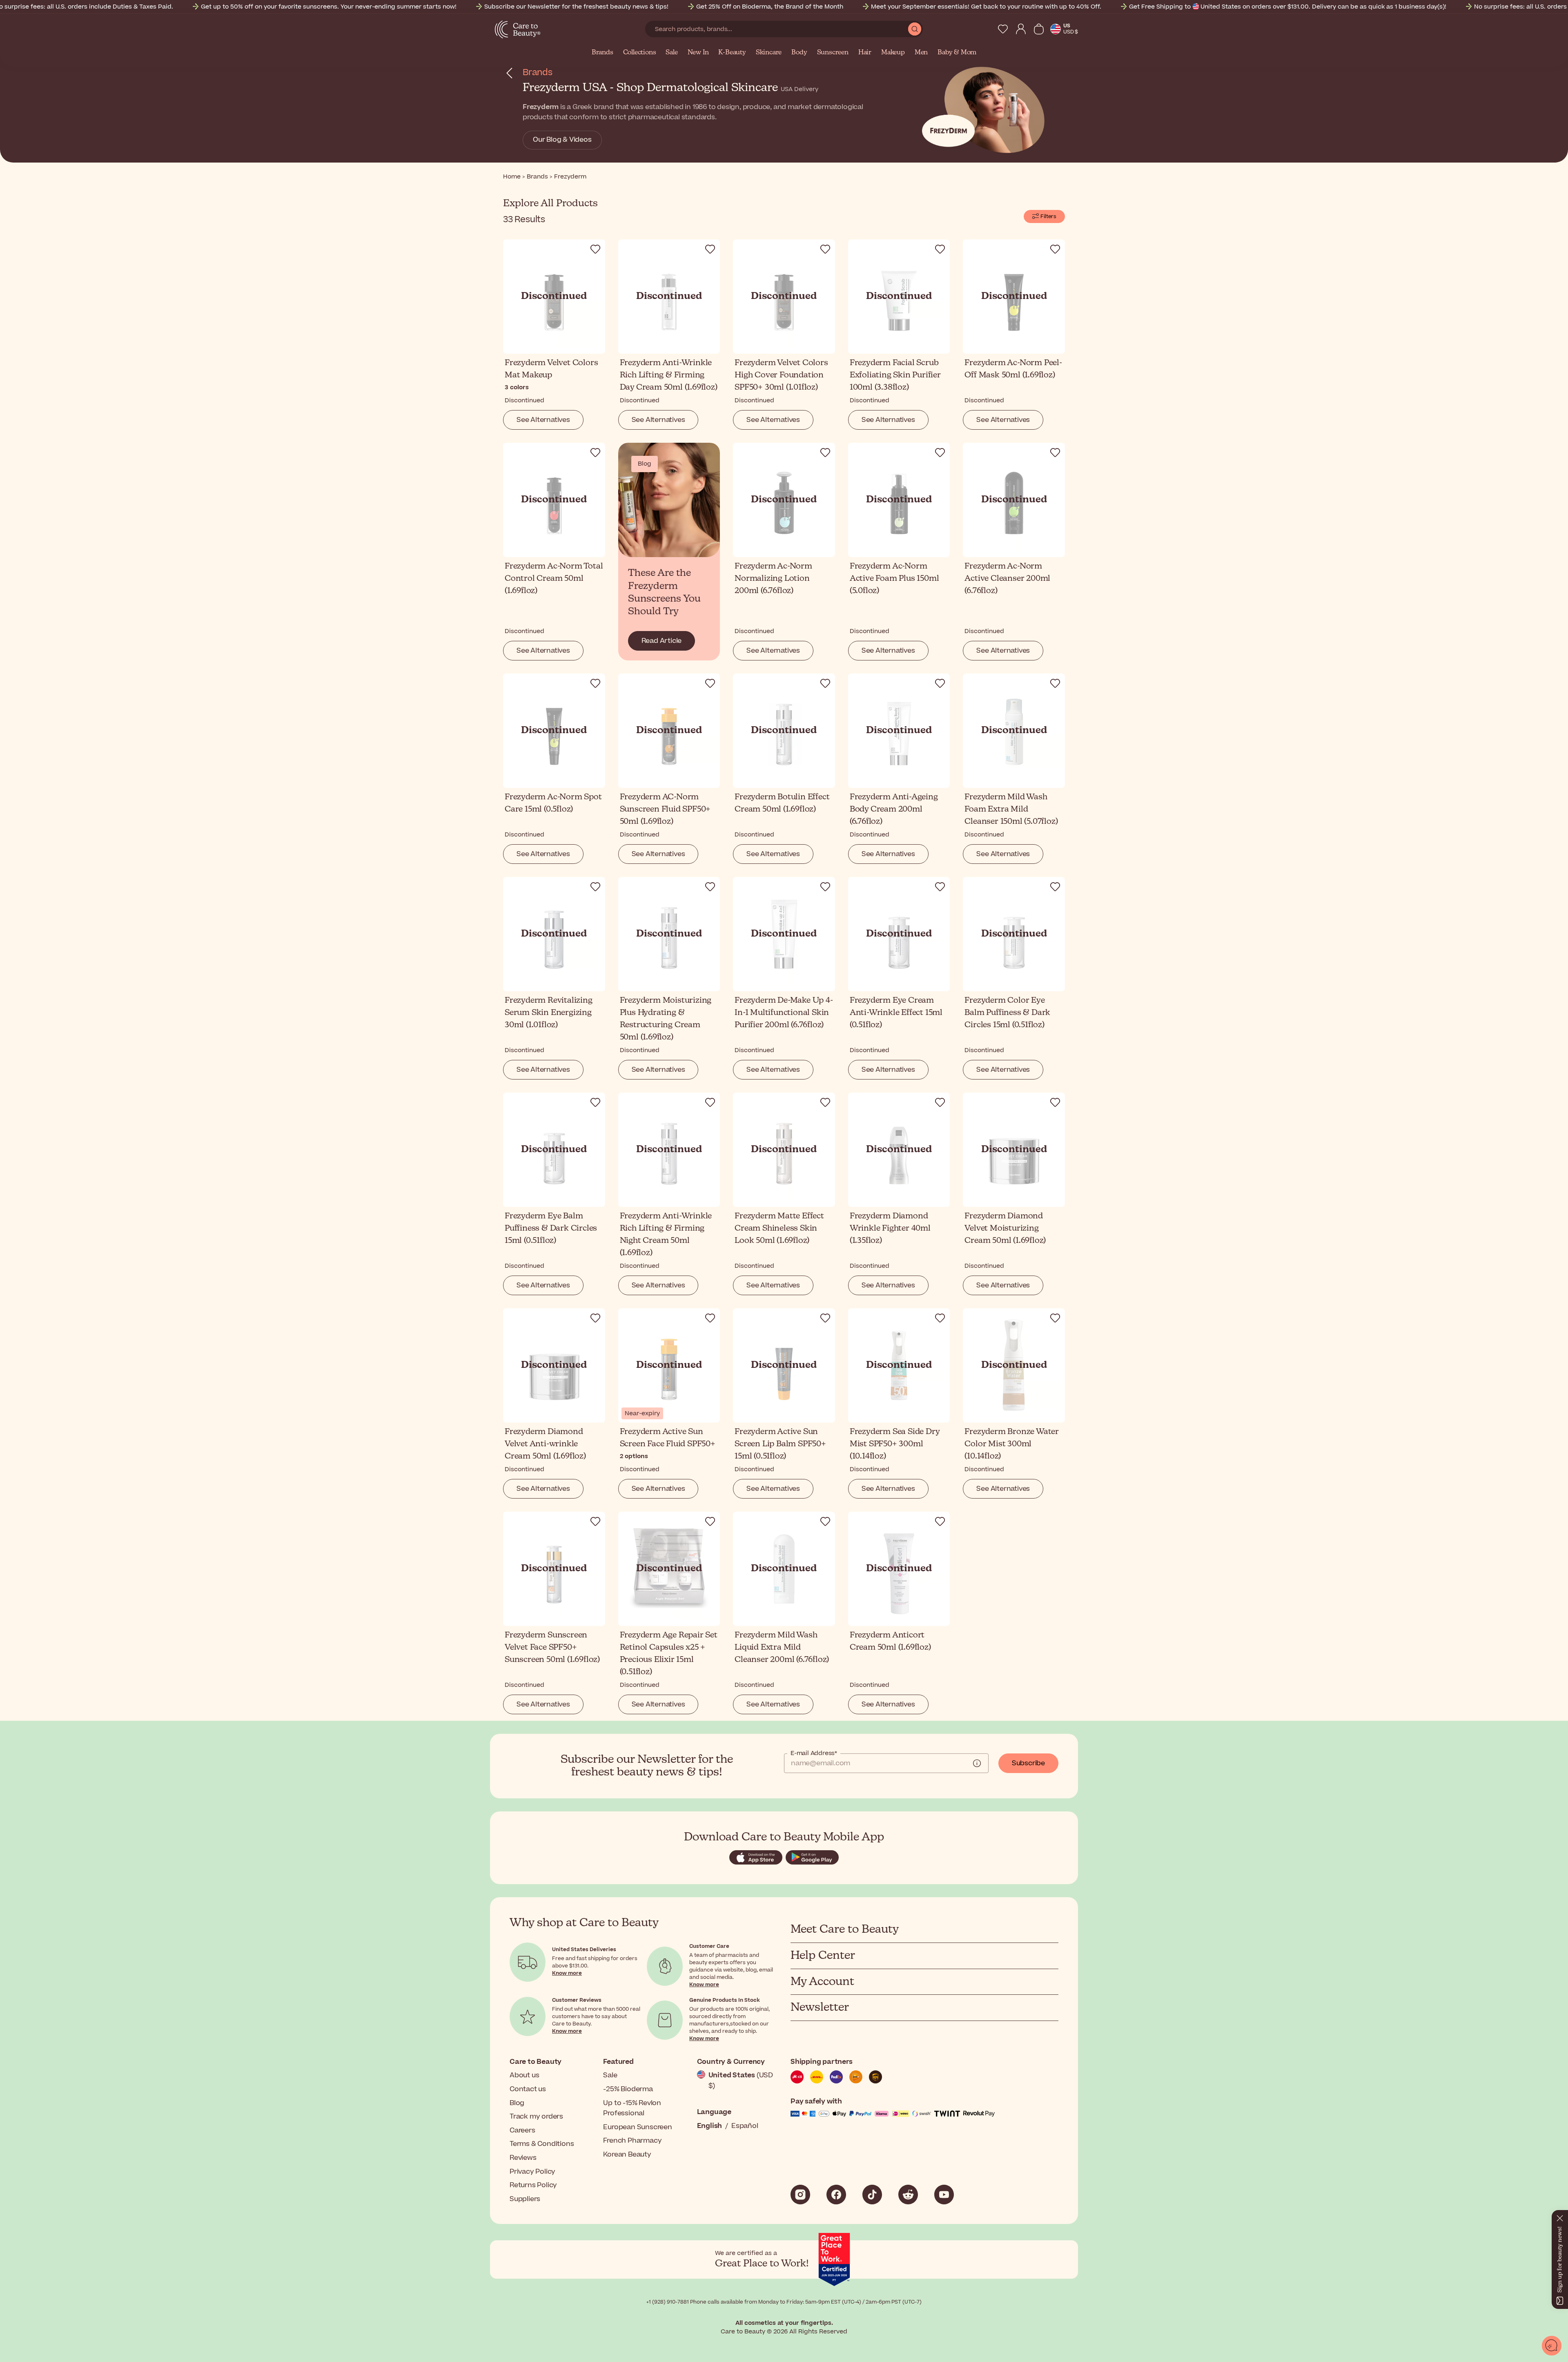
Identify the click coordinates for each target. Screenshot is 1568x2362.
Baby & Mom (957, 53)
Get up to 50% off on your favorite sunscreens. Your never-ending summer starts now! (329, 7)
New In (698, 53)
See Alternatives (543, 420)
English (710, 2126)
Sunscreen (833, 53)
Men (921, 53)
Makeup (893, 53)
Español (745, 2126)
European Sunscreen (637, 2127)
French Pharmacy (632, 2141)
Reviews (523, 2158)
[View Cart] (1039, 29)
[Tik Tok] (872, 2195)
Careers (522, 2130)
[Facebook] (836, 2195)
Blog (517, 2103)
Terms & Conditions (542, 2144)
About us (524, 2075)
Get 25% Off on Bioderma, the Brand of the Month (770, 7)
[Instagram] (800, 2195)
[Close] (1560, 2217)
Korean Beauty (627, 2155)
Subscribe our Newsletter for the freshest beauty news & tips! (576, 7)
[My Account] (1021, 29)
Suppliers (525, 2199)
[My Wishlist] (1003, 29)
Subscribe (1028, 1763)
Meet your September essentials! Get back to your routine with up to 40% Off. (986, 7)
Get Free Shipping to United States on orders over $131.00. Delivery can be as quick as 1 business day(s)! (1288, 7)
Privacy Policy (532, 2172)
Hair (865, 53)
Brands (602, 53)
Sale (672, 53)
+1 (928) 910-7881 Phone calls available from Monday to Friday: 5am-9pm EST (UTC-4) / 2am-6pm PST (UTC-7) (784, 2302)
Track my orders (536, 2117)
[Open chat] (1552, 2346)
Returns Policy (533, 2185)
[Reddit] (908, 2195)
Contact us (528, 2089)
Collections (640, 53)
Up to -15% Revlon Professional (632, 2108)
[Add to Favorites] (595, 249)
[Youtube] (944, 2195)
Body (799, 53)
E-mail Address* (814, 1753)
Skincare (769, 53)
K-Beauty (732, 53)
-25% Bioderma (628, 2089)
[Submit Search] (915, 29)
